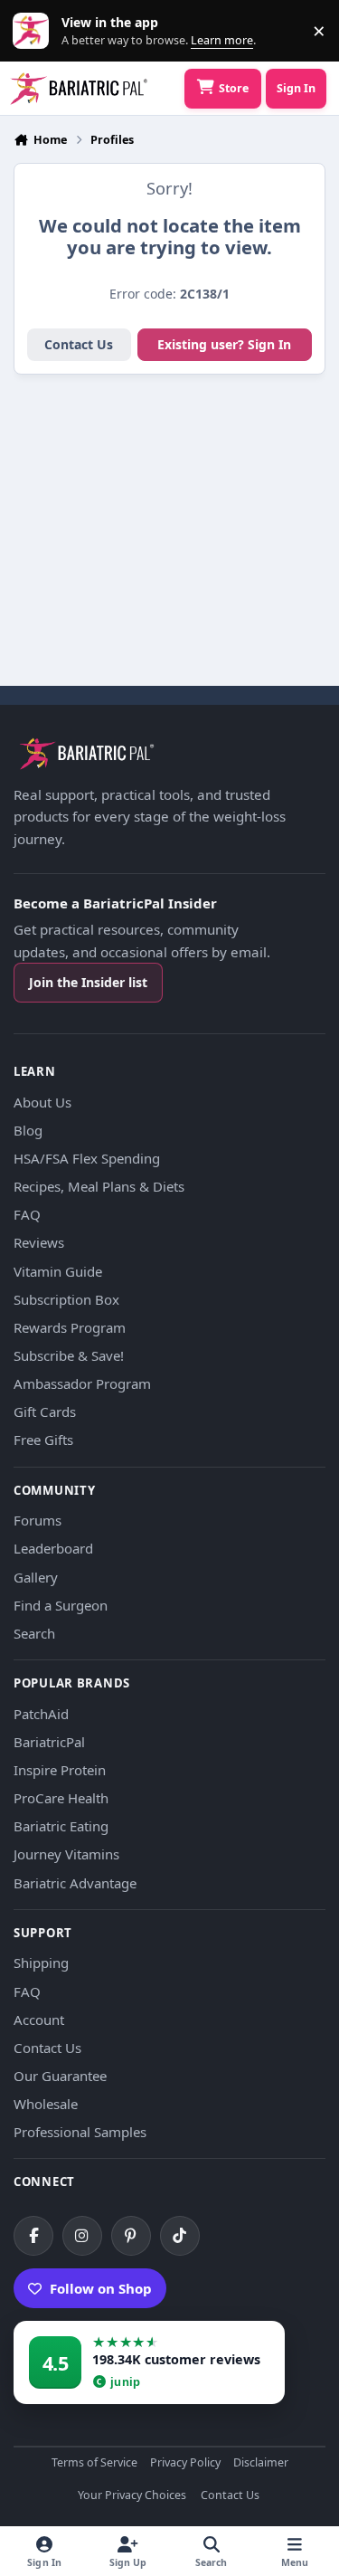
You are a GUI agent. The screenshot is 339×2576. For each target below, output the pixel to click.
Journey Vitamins (66, 1854)
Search (34, 1633)
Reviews (39, 1242)
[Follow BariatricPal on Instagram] (82, 2236)
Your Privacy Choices (132, 2496)
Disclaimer (261, 2463)
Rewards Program (70, 1327)
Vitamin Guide (58, 1271)
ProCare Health (61, 1798)
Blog (28, 1130)
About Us (42, 1102)
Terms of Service (94, 2463)
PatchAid (41, 1714)
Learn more (35, 31)
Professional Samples (80, 2132)
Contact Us (79, 344)
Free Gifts (43, 1440)
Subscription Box (66, 1299)
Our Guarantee (60, 2076)
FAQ (27, 1214)
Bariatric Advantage (75, 1883)
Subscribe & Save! (69, 1355)
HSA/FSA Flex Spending (87, 1158)
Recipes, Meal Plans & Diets (99, 1186)
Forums (38, 1520)
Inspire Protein (60, 1770)
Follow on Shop (101, 2288)
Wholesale (46, 2104)
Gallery (36, 1577)
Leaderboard (53, 1548)
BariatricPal (49, 1742)
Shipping (41, 1963)
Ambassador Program (82, 1383)
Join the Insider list (88, 982)
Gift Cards (45, 1412)
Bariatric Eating (61, 1826)
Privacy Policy (185, 2463)
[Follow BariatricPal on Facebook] (33, 2236)
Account (39, 2020)
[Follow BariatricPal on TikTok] (180, 2236)
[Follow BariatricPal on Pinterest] (131, 2236)
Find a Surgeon (61, 1605)
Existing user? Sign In (224, 344)
